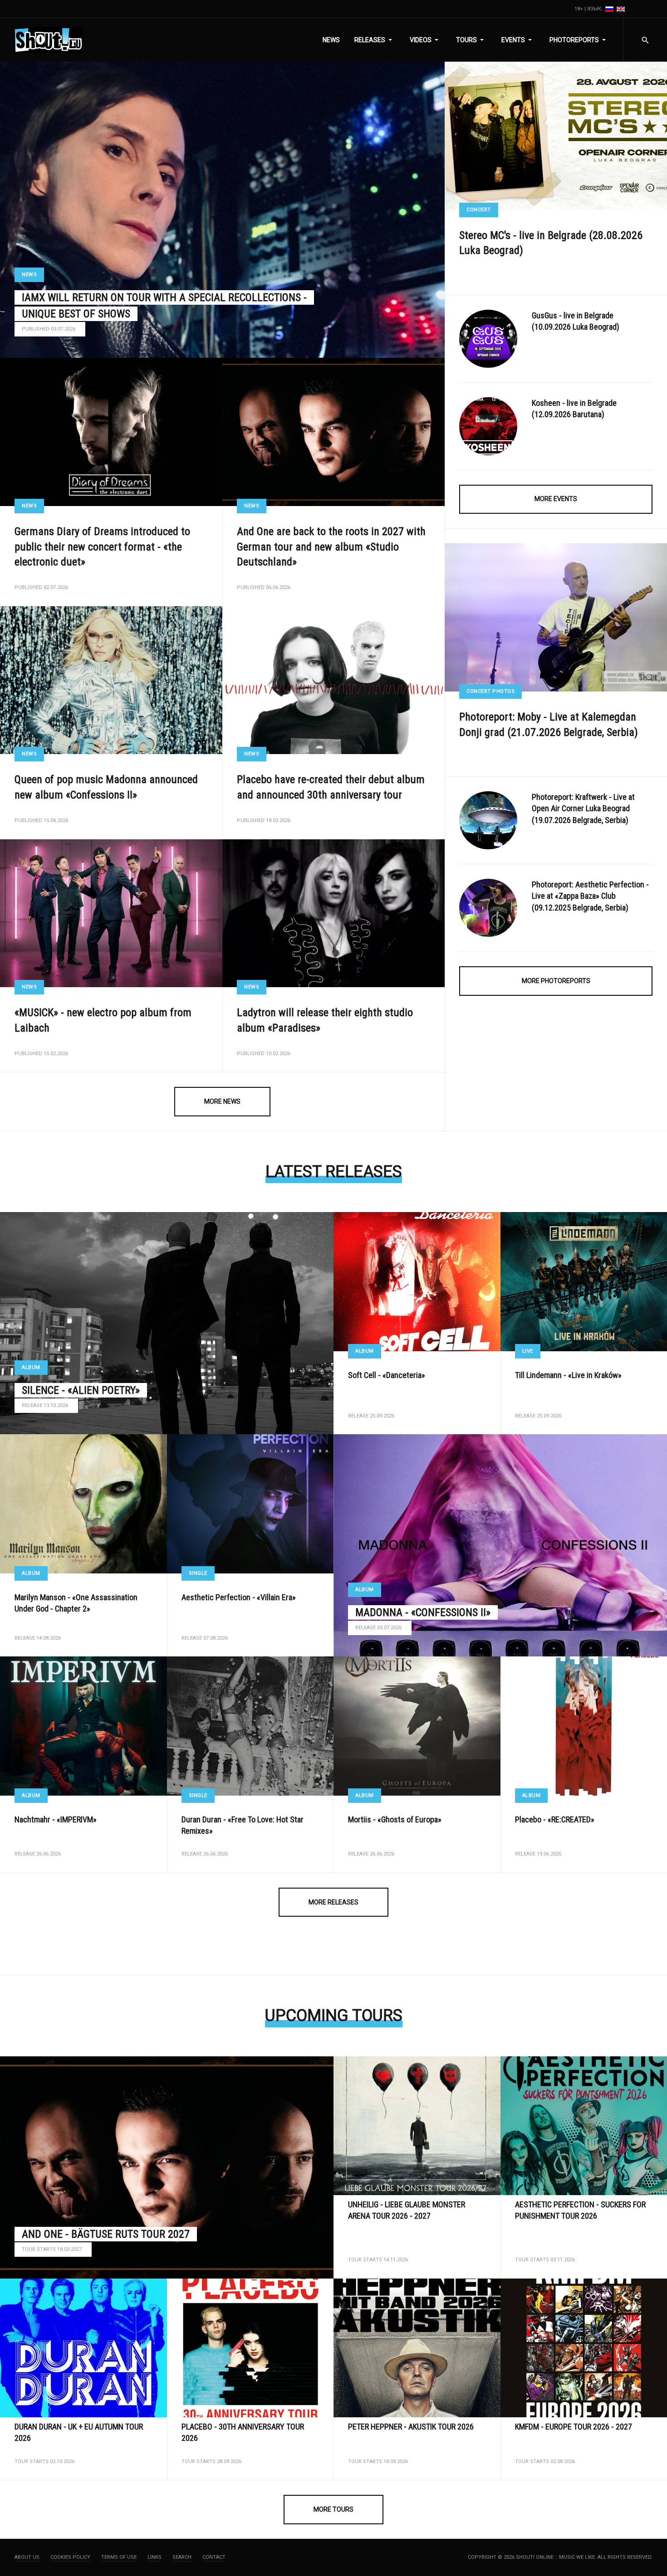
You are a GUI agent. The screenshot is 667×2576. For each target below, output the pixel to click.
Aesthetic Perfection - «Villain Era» (239, 1597)
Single (198, 1573)
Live (528, 1351)
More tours (333, 2509)
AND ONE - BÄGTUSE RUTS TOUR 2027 (106, 2234)
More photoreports (556, 981)
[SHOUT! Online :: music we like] (49, 40)
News (29, 275)
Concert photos (490, 691)
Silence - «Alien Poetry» (81, 1390)
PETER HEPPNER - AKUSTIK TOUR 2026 (411, 2427)
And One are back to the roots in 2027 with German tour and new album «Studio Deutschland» (331, 547)
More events (556, 499)
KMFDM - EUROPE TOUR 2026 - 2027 (574, 2427)
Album (31, 1367)
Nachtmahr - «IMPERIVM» (56, 1819)
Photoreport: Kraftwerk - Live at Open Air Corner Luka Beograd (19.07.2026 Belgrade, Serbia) (583, 808)
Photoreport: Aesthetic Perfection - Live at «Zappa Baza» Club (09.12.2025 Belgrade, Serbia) (590, 896)
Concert (479, 210)
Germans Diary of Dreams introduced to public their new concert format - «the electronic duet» (102, 547)
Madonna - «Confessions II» (423, 1612)
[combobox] (645, 40)
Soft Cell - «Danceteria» (387, 1375)
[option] (610, 9)
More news (222, 1101)
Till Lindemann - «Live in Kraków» (568, 1375)
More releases (333, 1902)
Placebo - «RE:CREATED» (555, 1819)
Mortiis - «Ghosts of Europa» (395, 1819)
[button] (375, 40)
